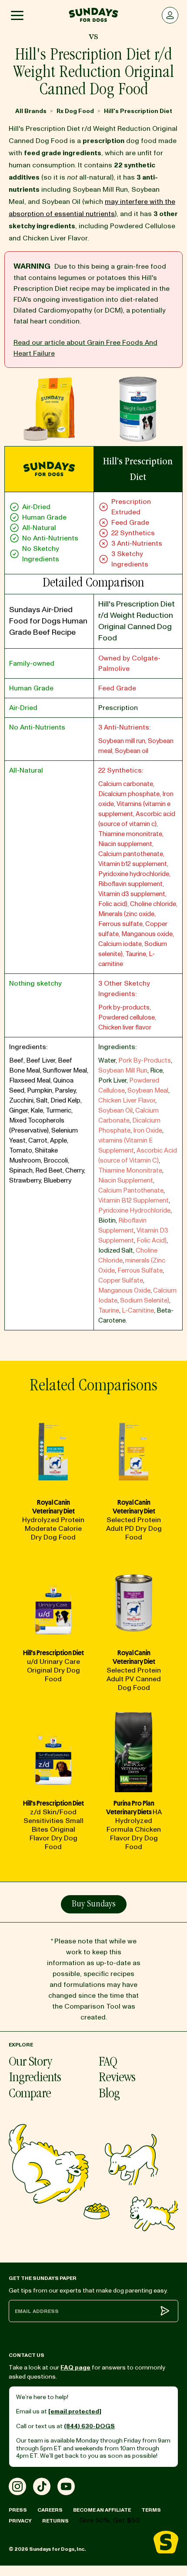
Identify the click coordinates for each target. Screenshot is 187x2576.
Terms (151, 2510)
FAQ (108, 2063)
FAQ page (75, 2368)
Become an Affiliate (102, 2510)
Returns (55, 2521)
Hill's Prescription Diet (138, 111)
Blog (109, 2094)
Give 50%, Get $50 (109, 2520)
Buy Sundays (94, 1905)
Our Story (30, 2063)
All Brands (31, 111)
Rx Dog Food (75, 111)
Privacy (20, 2521)
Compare (30, 2094)
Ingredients (35, 2078)
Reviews (117, 2078)
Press (18, 2510)
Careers (50, 2510)
